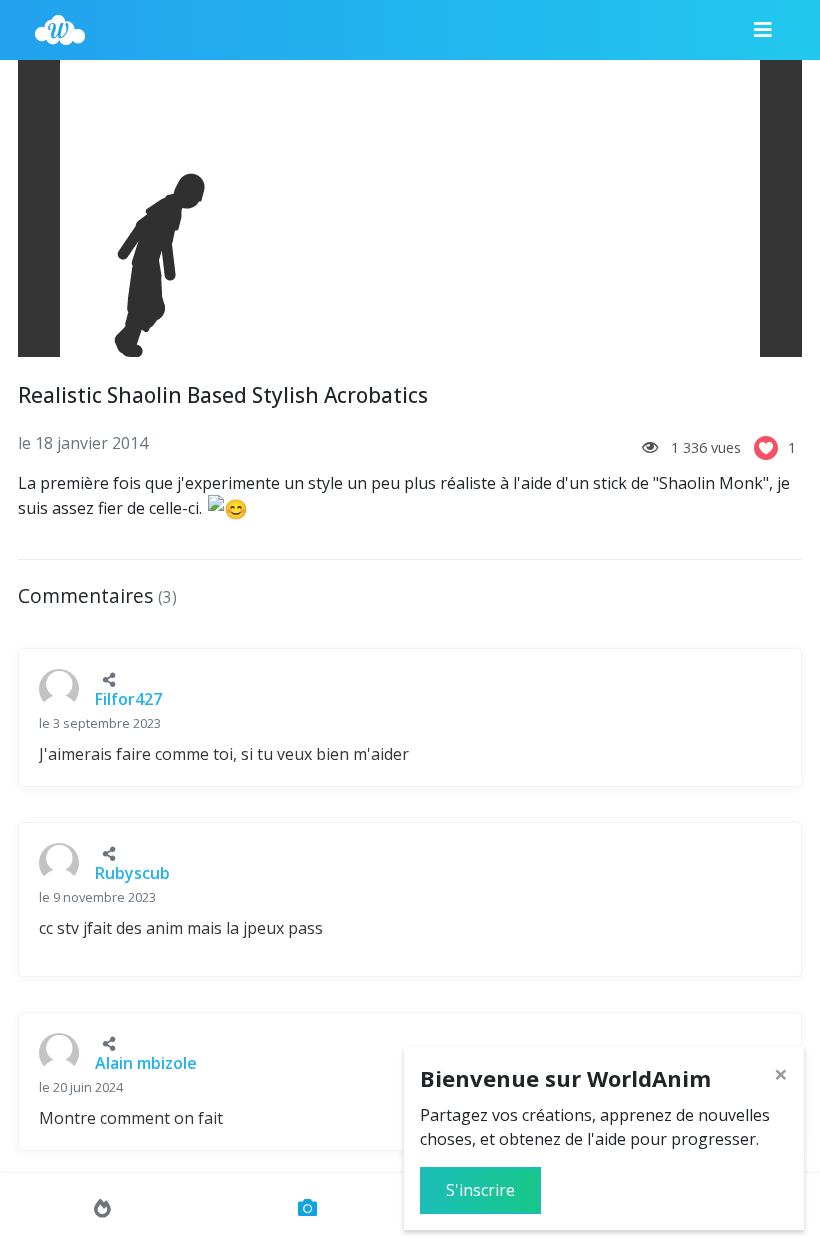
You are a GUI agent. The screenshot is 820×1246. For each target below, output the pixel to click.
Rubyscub (132, 873)
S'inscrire (480, 1190)
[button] (109, 679)
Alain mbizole (146, 1063)
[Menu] (763, 30)
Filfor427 (128, 699)
